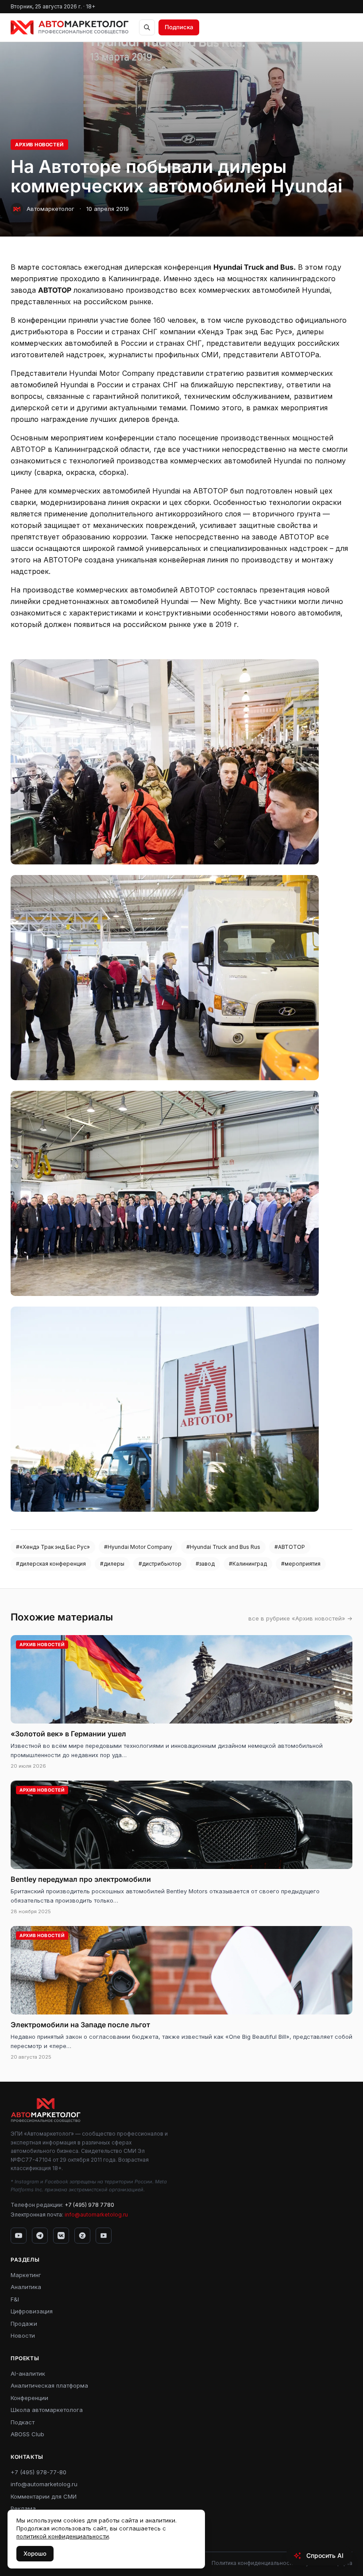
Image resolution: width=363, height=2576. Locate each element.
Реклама (23, 2508)
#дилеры (112, 1564)
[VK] (61, 2236)
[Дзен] (82, 2236)
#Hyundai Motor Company (138, 1547)
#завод (205, 1564)
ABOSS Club (27, 2434)
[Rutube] (104, 2236)
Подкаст (23, 2422)
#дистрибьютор (160, 1564)
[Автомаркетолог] (70, 27)
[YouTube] (19, 2236)
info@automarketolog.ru (96, 2215)
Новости (23, 2335)
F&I (15, 2299)
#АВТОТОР (290, 1547)
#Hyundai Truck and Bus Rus (223, 1547)
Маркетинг (26, 2275)
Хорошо (35, 2553)
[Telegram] (40, 2236)
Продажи (24, 2324)
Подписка (179, 27)
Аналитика (26, 2287)
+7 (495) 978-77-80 (39, 2472)
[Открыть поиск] (147, 27)
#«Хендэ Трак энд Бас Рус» (53, 1547)
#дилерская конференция (51, 1564)
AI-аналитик (28, 2373)
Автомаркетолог (50, 209)
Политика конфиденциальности (253, 2563)
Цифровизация (32, 2311)
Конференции (29, 2398)
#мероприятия (301, 1564)
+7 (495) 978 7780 (89, 2205)
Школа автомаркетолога (47, 2410)
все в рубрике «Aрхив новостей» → (300, 1618)
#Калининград (248, 1564)
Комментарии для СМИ (44, 2496)
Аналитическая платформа (49, 2385)
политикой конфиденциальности (63, 2536)
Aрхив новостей (39, 145)
